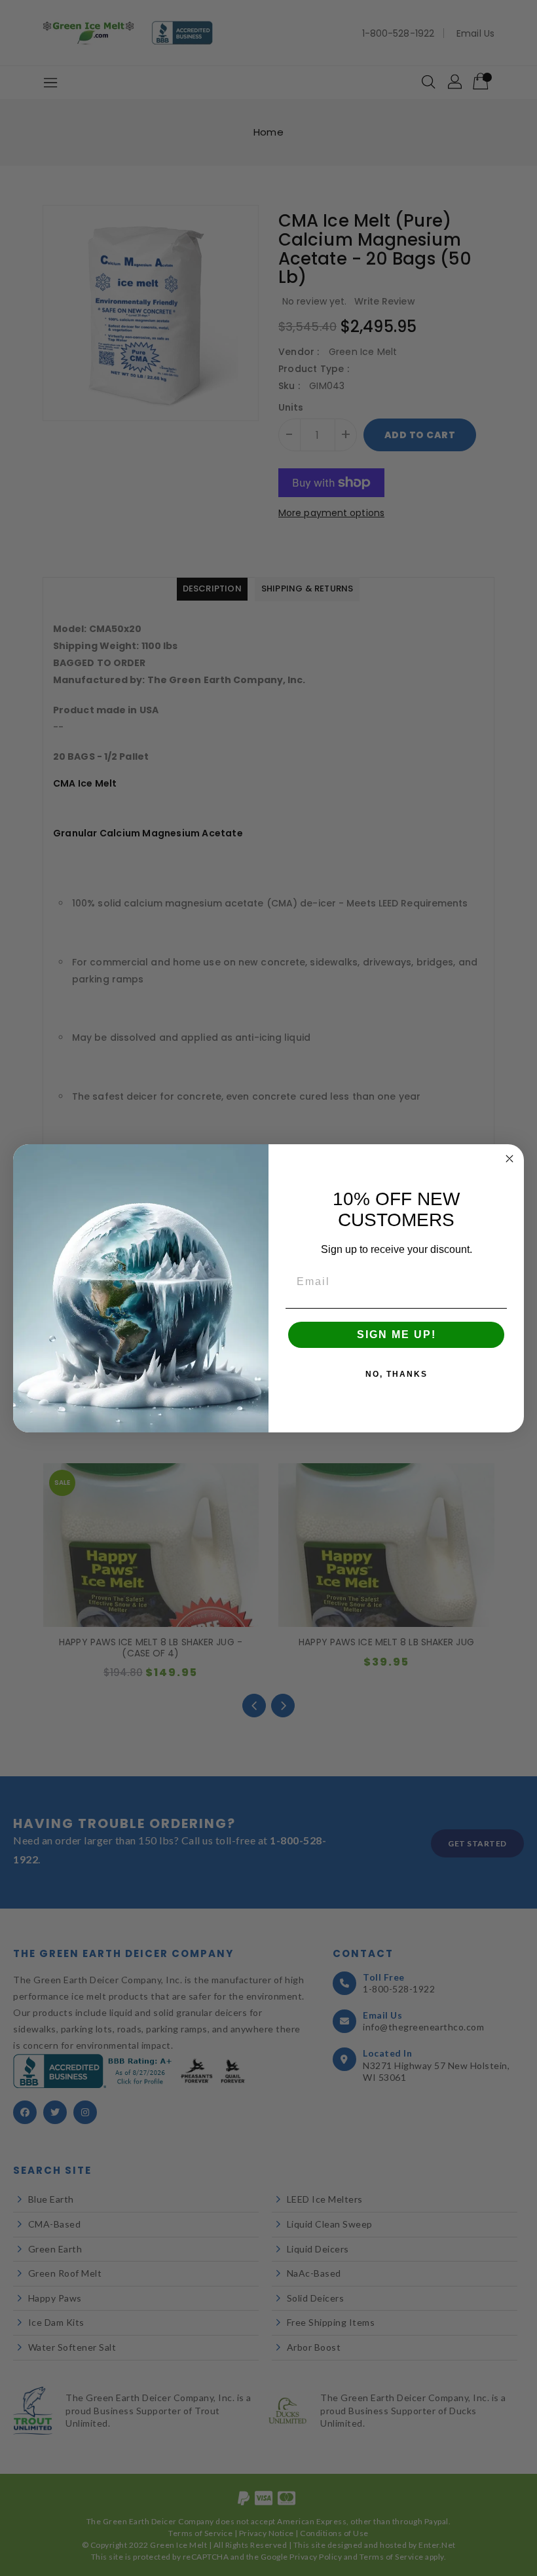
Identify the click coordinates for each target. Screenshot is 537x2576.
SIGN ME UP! (397, 1335)
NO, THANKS (397, 1374)
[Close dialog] (509, 1159)
